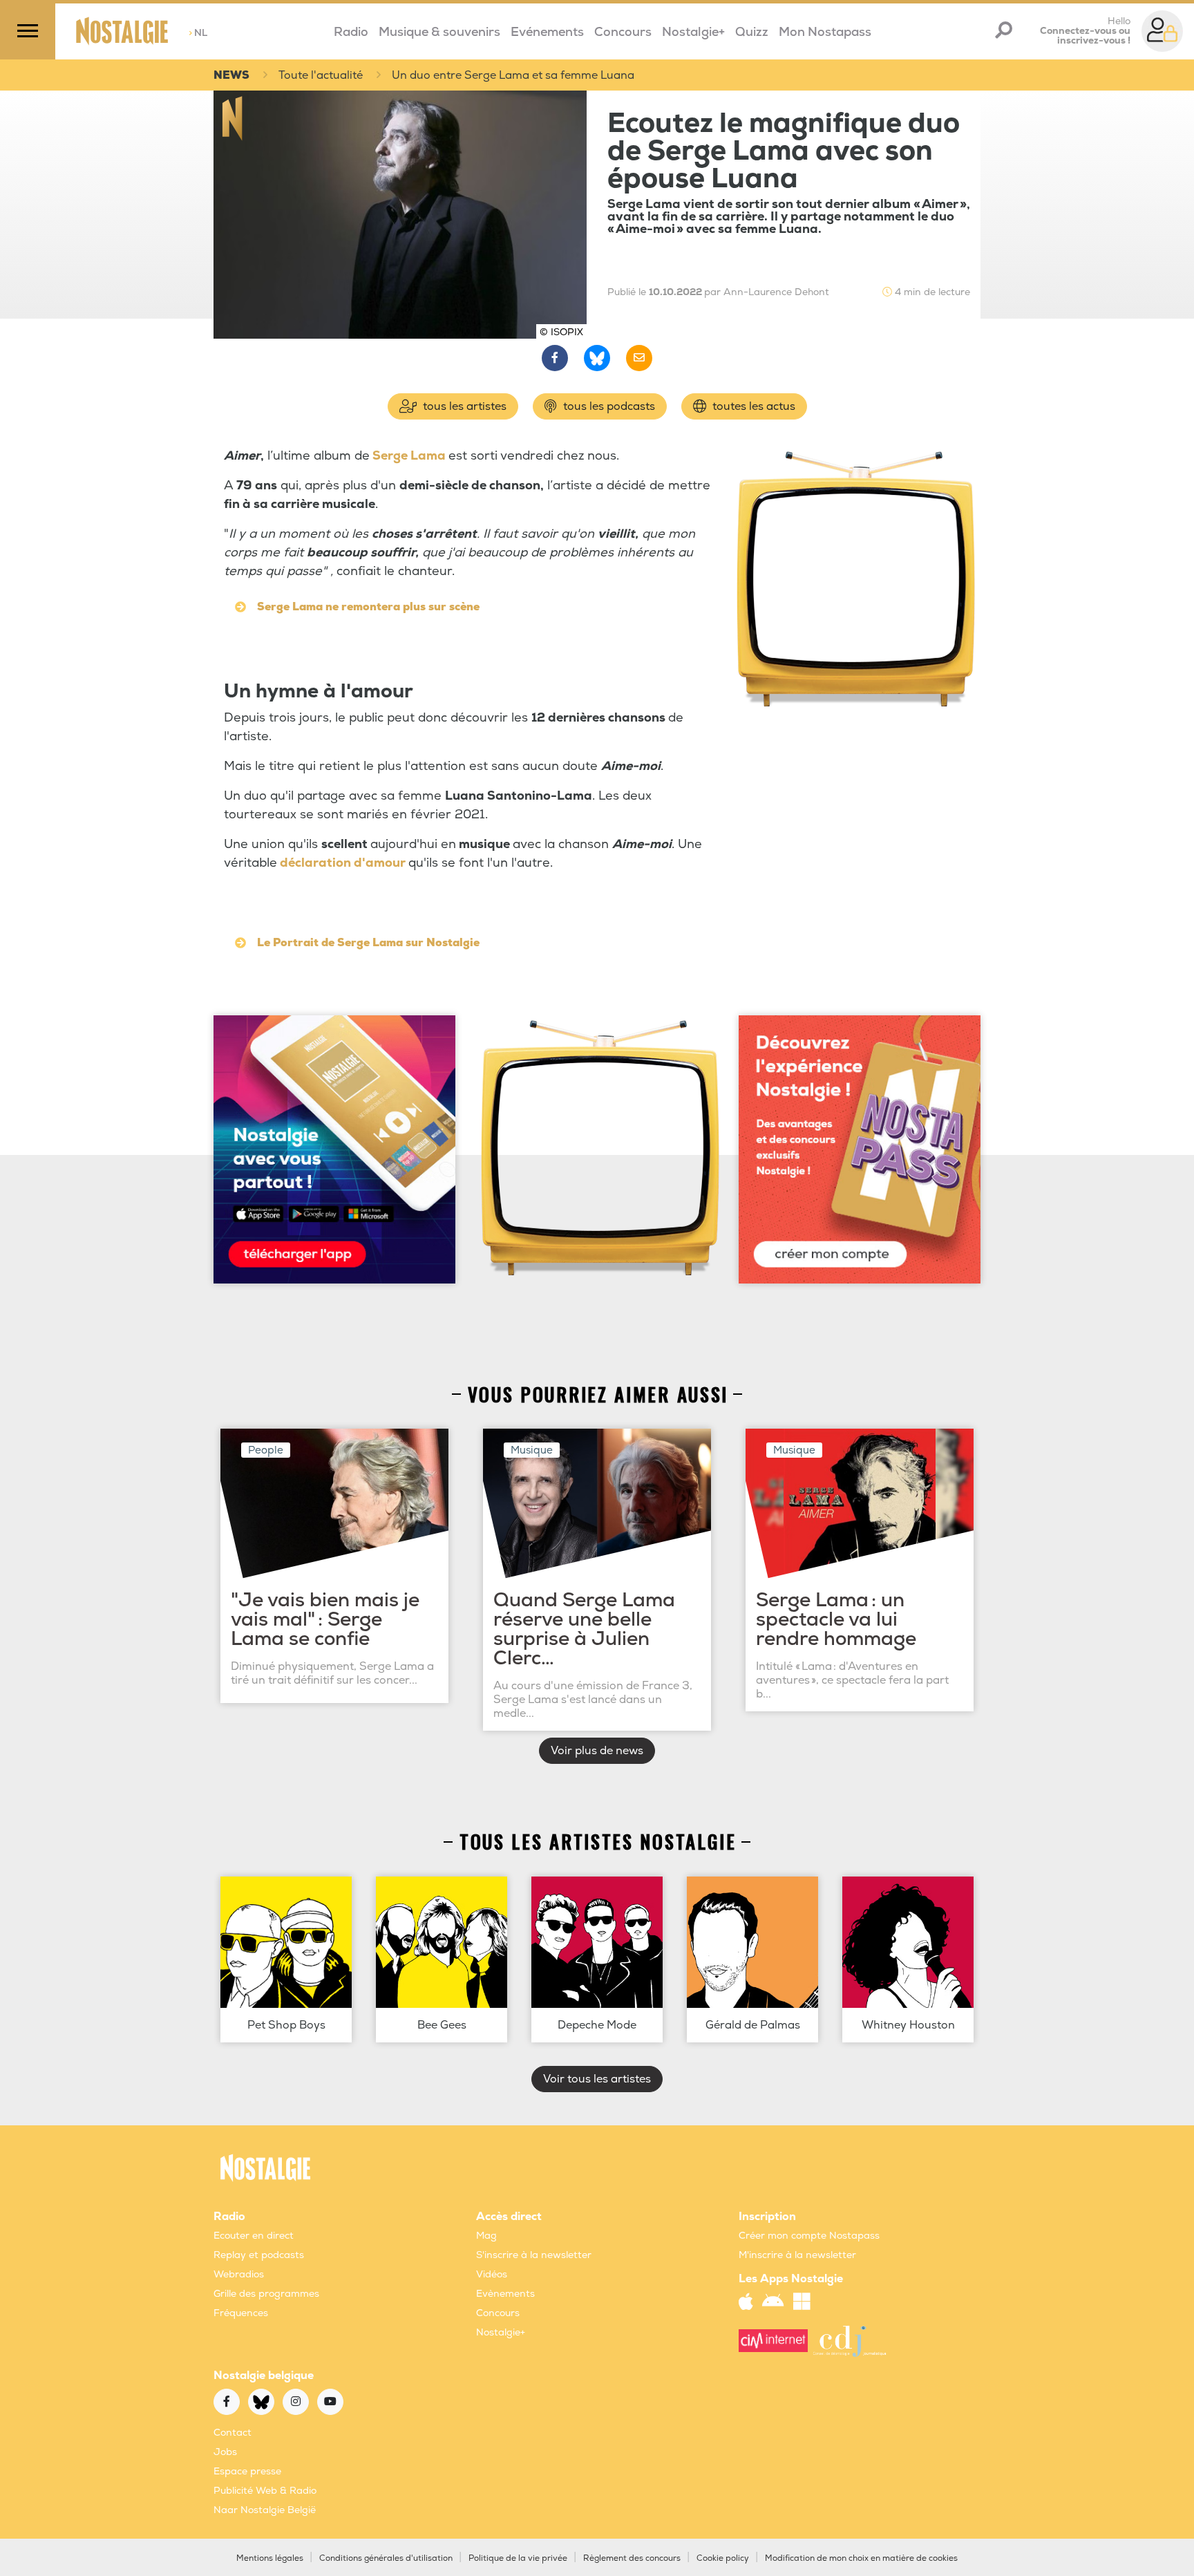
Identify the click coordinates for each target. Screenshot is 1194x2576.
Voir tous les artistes (597, 2079)
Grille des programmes (266, 2294)
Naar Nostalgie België (265, 2510)
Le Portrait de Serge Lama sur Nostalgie (368, 943)
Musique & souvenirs (439, 32)
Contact (233, 2433)
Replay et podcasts (259, 2255)
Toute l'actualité (321, 75)
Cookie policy (723, 2558)
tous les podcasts (608, 406)
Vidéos (492, 2274)
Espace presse (247, 2471)
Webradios (239, 2274)
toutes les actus (752, 406)
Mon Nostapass (825, 32)
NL (198, 33)
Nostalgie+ (693, 32)
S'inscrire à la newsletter (534, 2255)
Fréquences (241, 2313)
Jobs (225, 2452)
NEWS (231, 75)
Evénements (547, 32)
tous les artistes (463, 406)
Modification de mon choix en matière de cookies (861, 2558)
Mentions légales (270, 2558)
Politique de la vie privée (518, 2558)
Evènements (505, 2294)
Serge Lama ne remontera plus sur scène (368, 607)
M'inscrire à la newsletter (797, 2255)
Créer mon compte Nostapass (809, 2236)
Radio (351, 32)
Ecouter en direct (254, 2236)
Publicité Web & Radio (265, 2491)
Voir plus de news (597, 1751)
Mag (486, 2236)
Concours (623, 32)
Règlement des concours (632, 2558)
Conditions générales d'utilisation (386, 2558)
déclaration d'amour (343, 863)
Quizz (752, 32)
